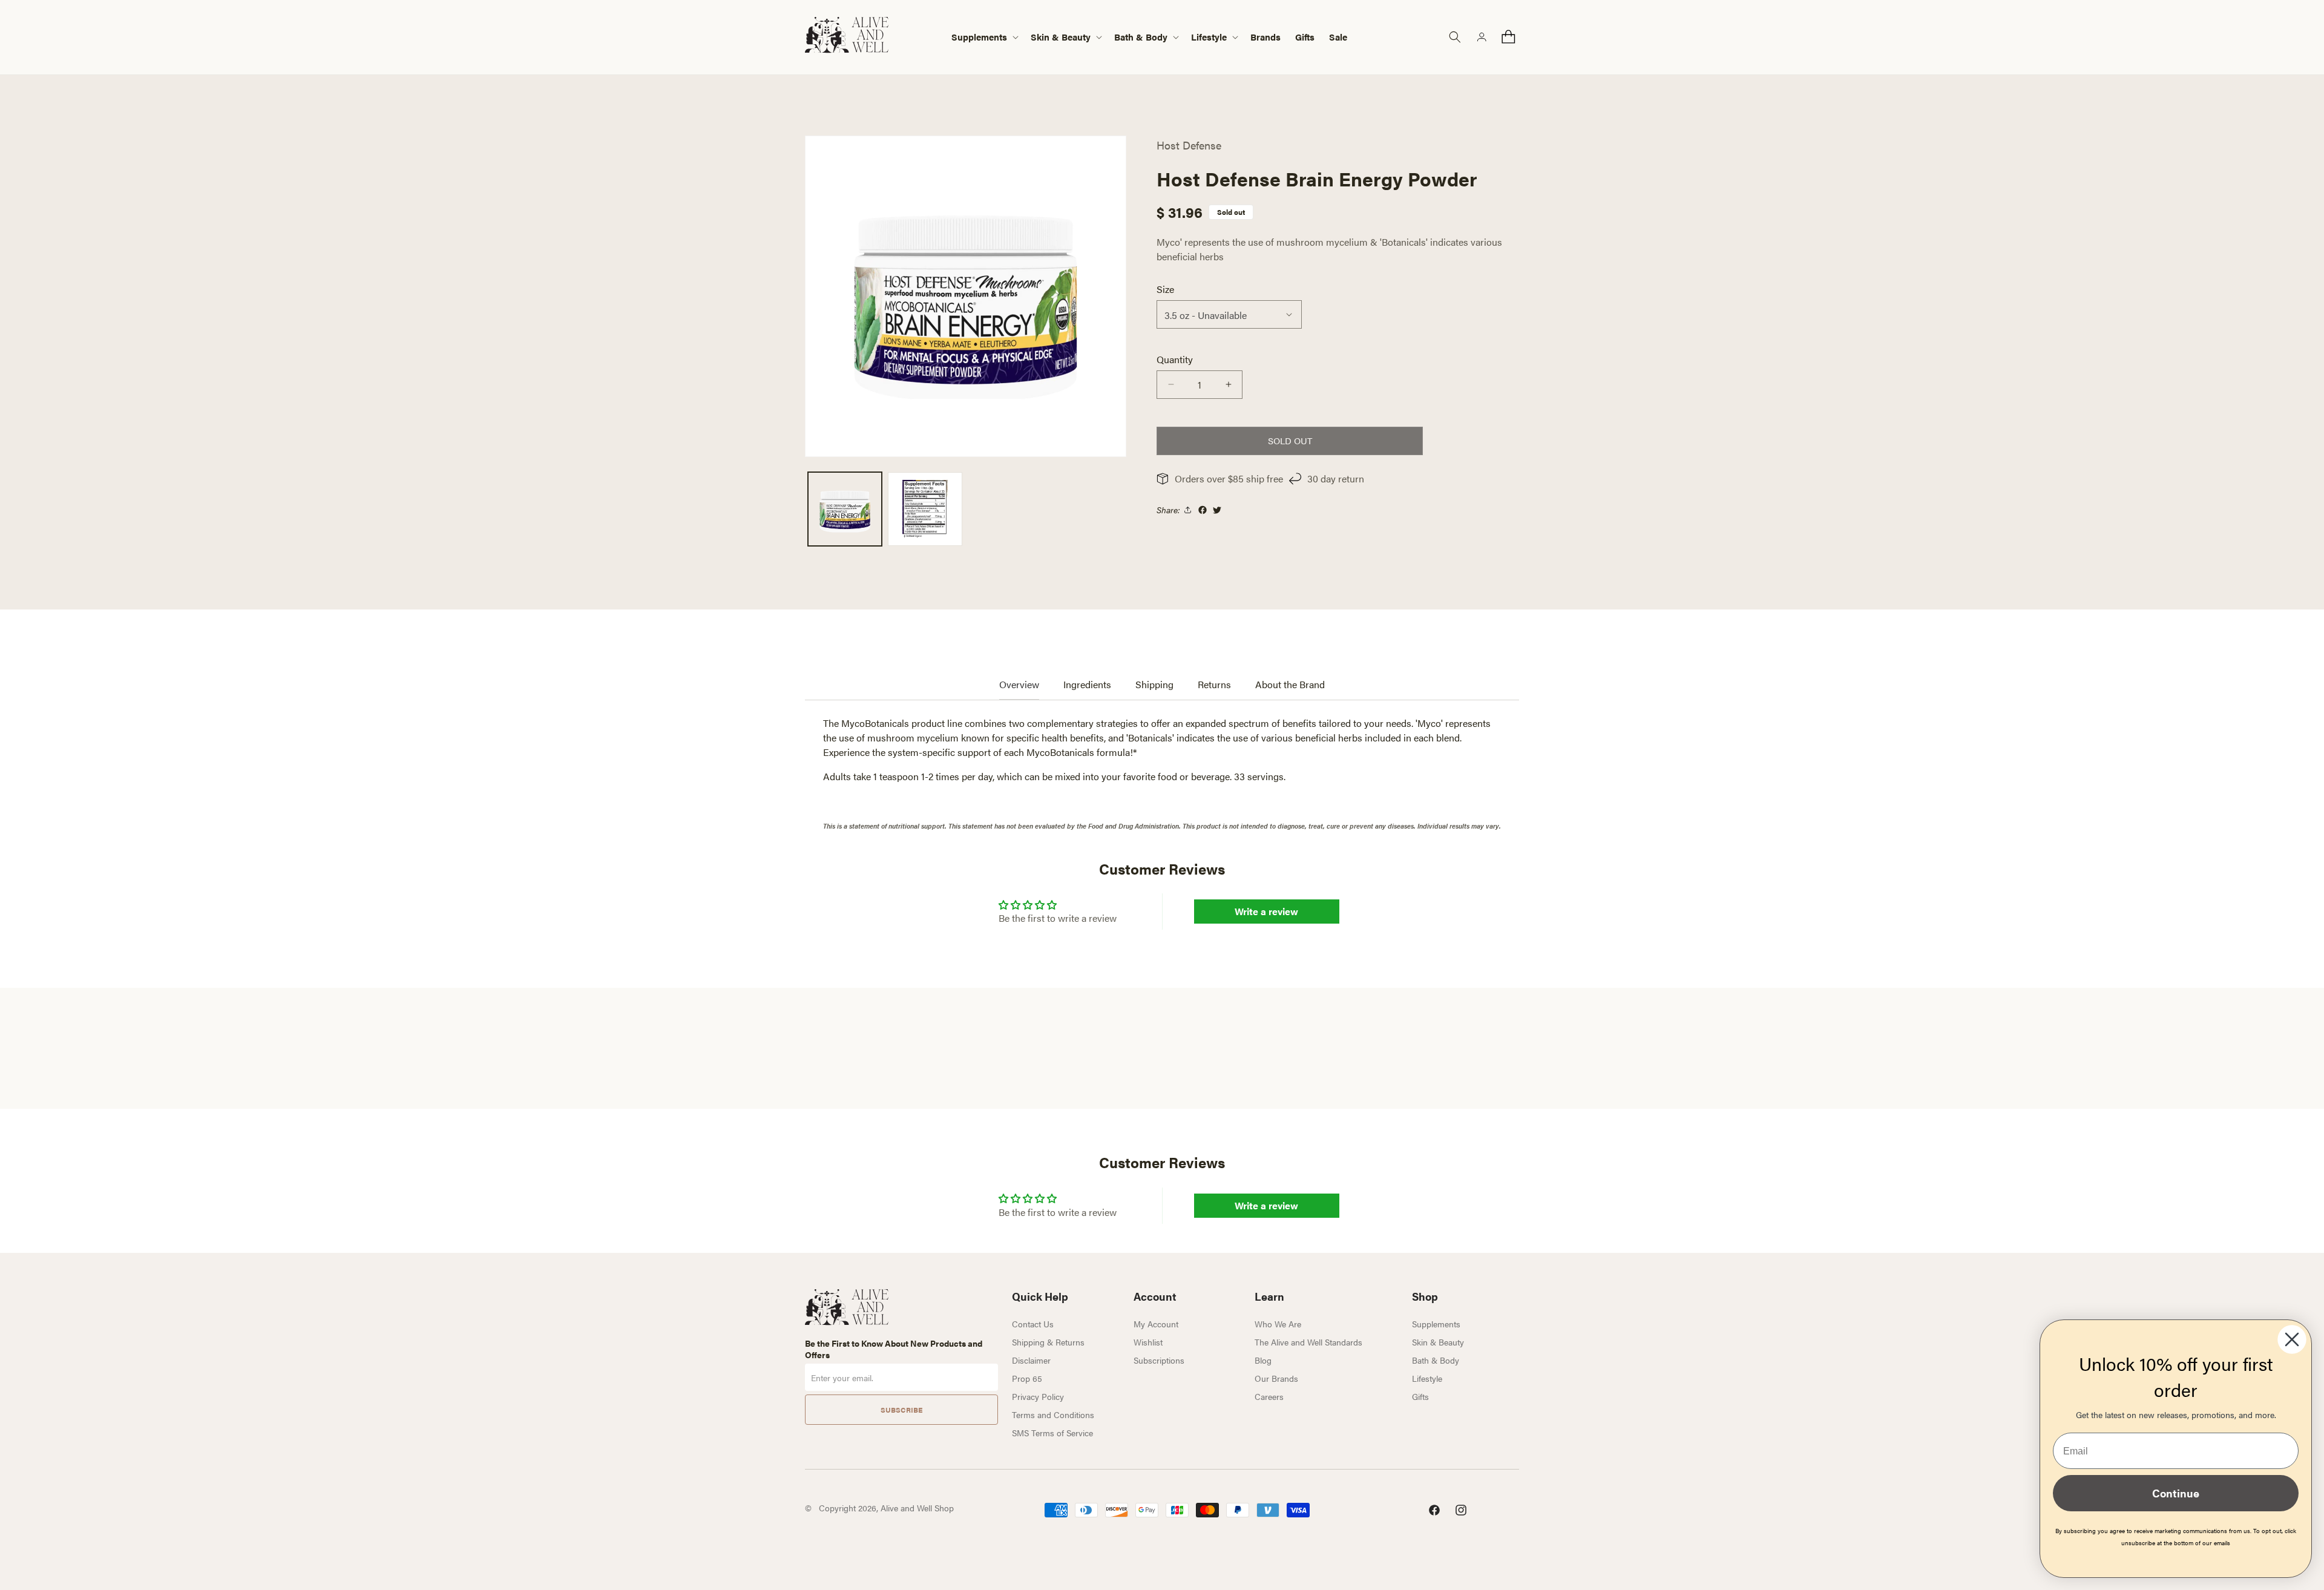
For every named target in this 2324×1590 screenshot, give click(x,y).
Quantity (1175, 359)
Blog (1263, 1360)
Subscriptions (1159, 1360)
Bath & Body (1436, 1360)
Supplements (1436, 1324)
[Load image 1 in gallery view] (845, 509)
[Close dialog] (2292, 1339)
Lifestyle (1427, 1378)
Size (1165, 289)
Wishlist (1148, 1342)
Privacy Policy (1038, 1396)
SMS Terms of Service (1052, 1433)
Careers (1269, 1396)
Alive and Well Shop (917, 1508)
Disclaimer (1031, 1360)
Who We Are (1278, 1324)
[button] (984, 37)
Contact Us (1033, 1324)
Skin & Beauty (1438, 1342)
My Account (1156, 1324)
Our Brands (1276, 1378)
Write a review (1266, 911)
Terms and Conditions (1053, 1414)
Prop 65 (1027, 1378)
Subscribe (901, 1410)
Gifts (1420, 1396)
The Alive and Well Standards (1308, 1342)
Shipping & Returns (1048, 1342)
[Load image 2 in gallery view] (925, 509)
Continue (2176, 1493)
